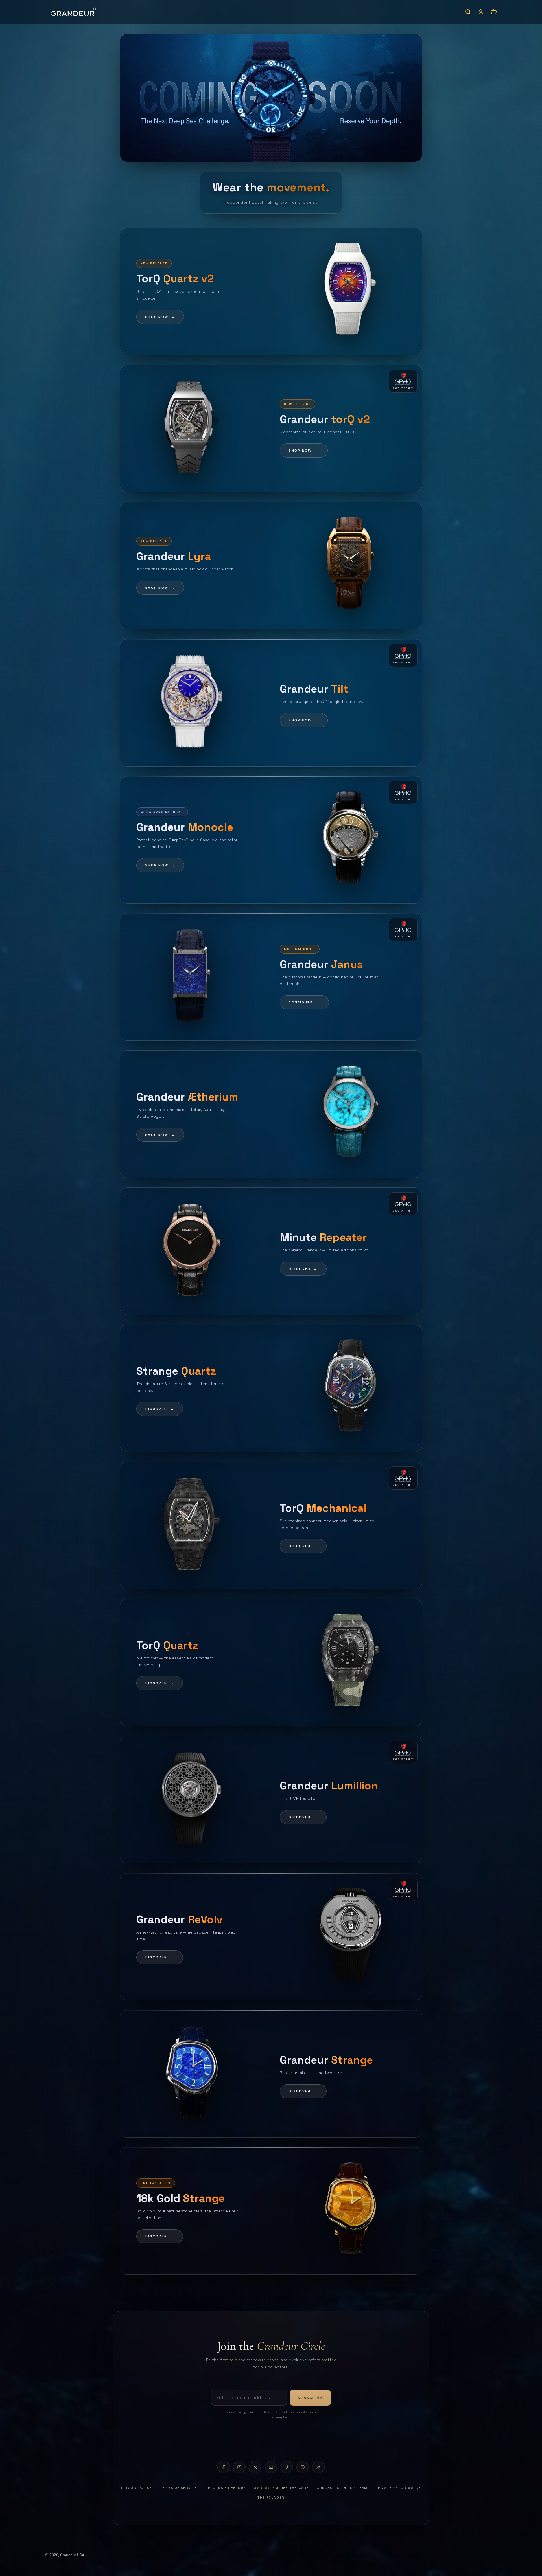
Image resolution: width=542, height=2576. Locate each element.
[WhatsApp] (303, 2467)
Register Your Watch (398, 2488)
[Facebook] (224, 2467)
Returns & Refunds (226, 2488)
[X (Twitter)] (255, 2467)
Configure (304, 1002)
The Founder (271, 2498)
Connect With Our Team (342, 2488)
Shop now (160, 317)
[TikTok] (287, 2467)
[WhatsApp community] (318, 2467)
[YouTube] (271, 2467)
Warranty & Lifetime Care (281, 2488)
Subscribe (310, 2398)
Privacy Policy (137, 2488)
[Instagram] (239, 2467)
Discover (303, 1269)
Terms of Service (179, 2488)
